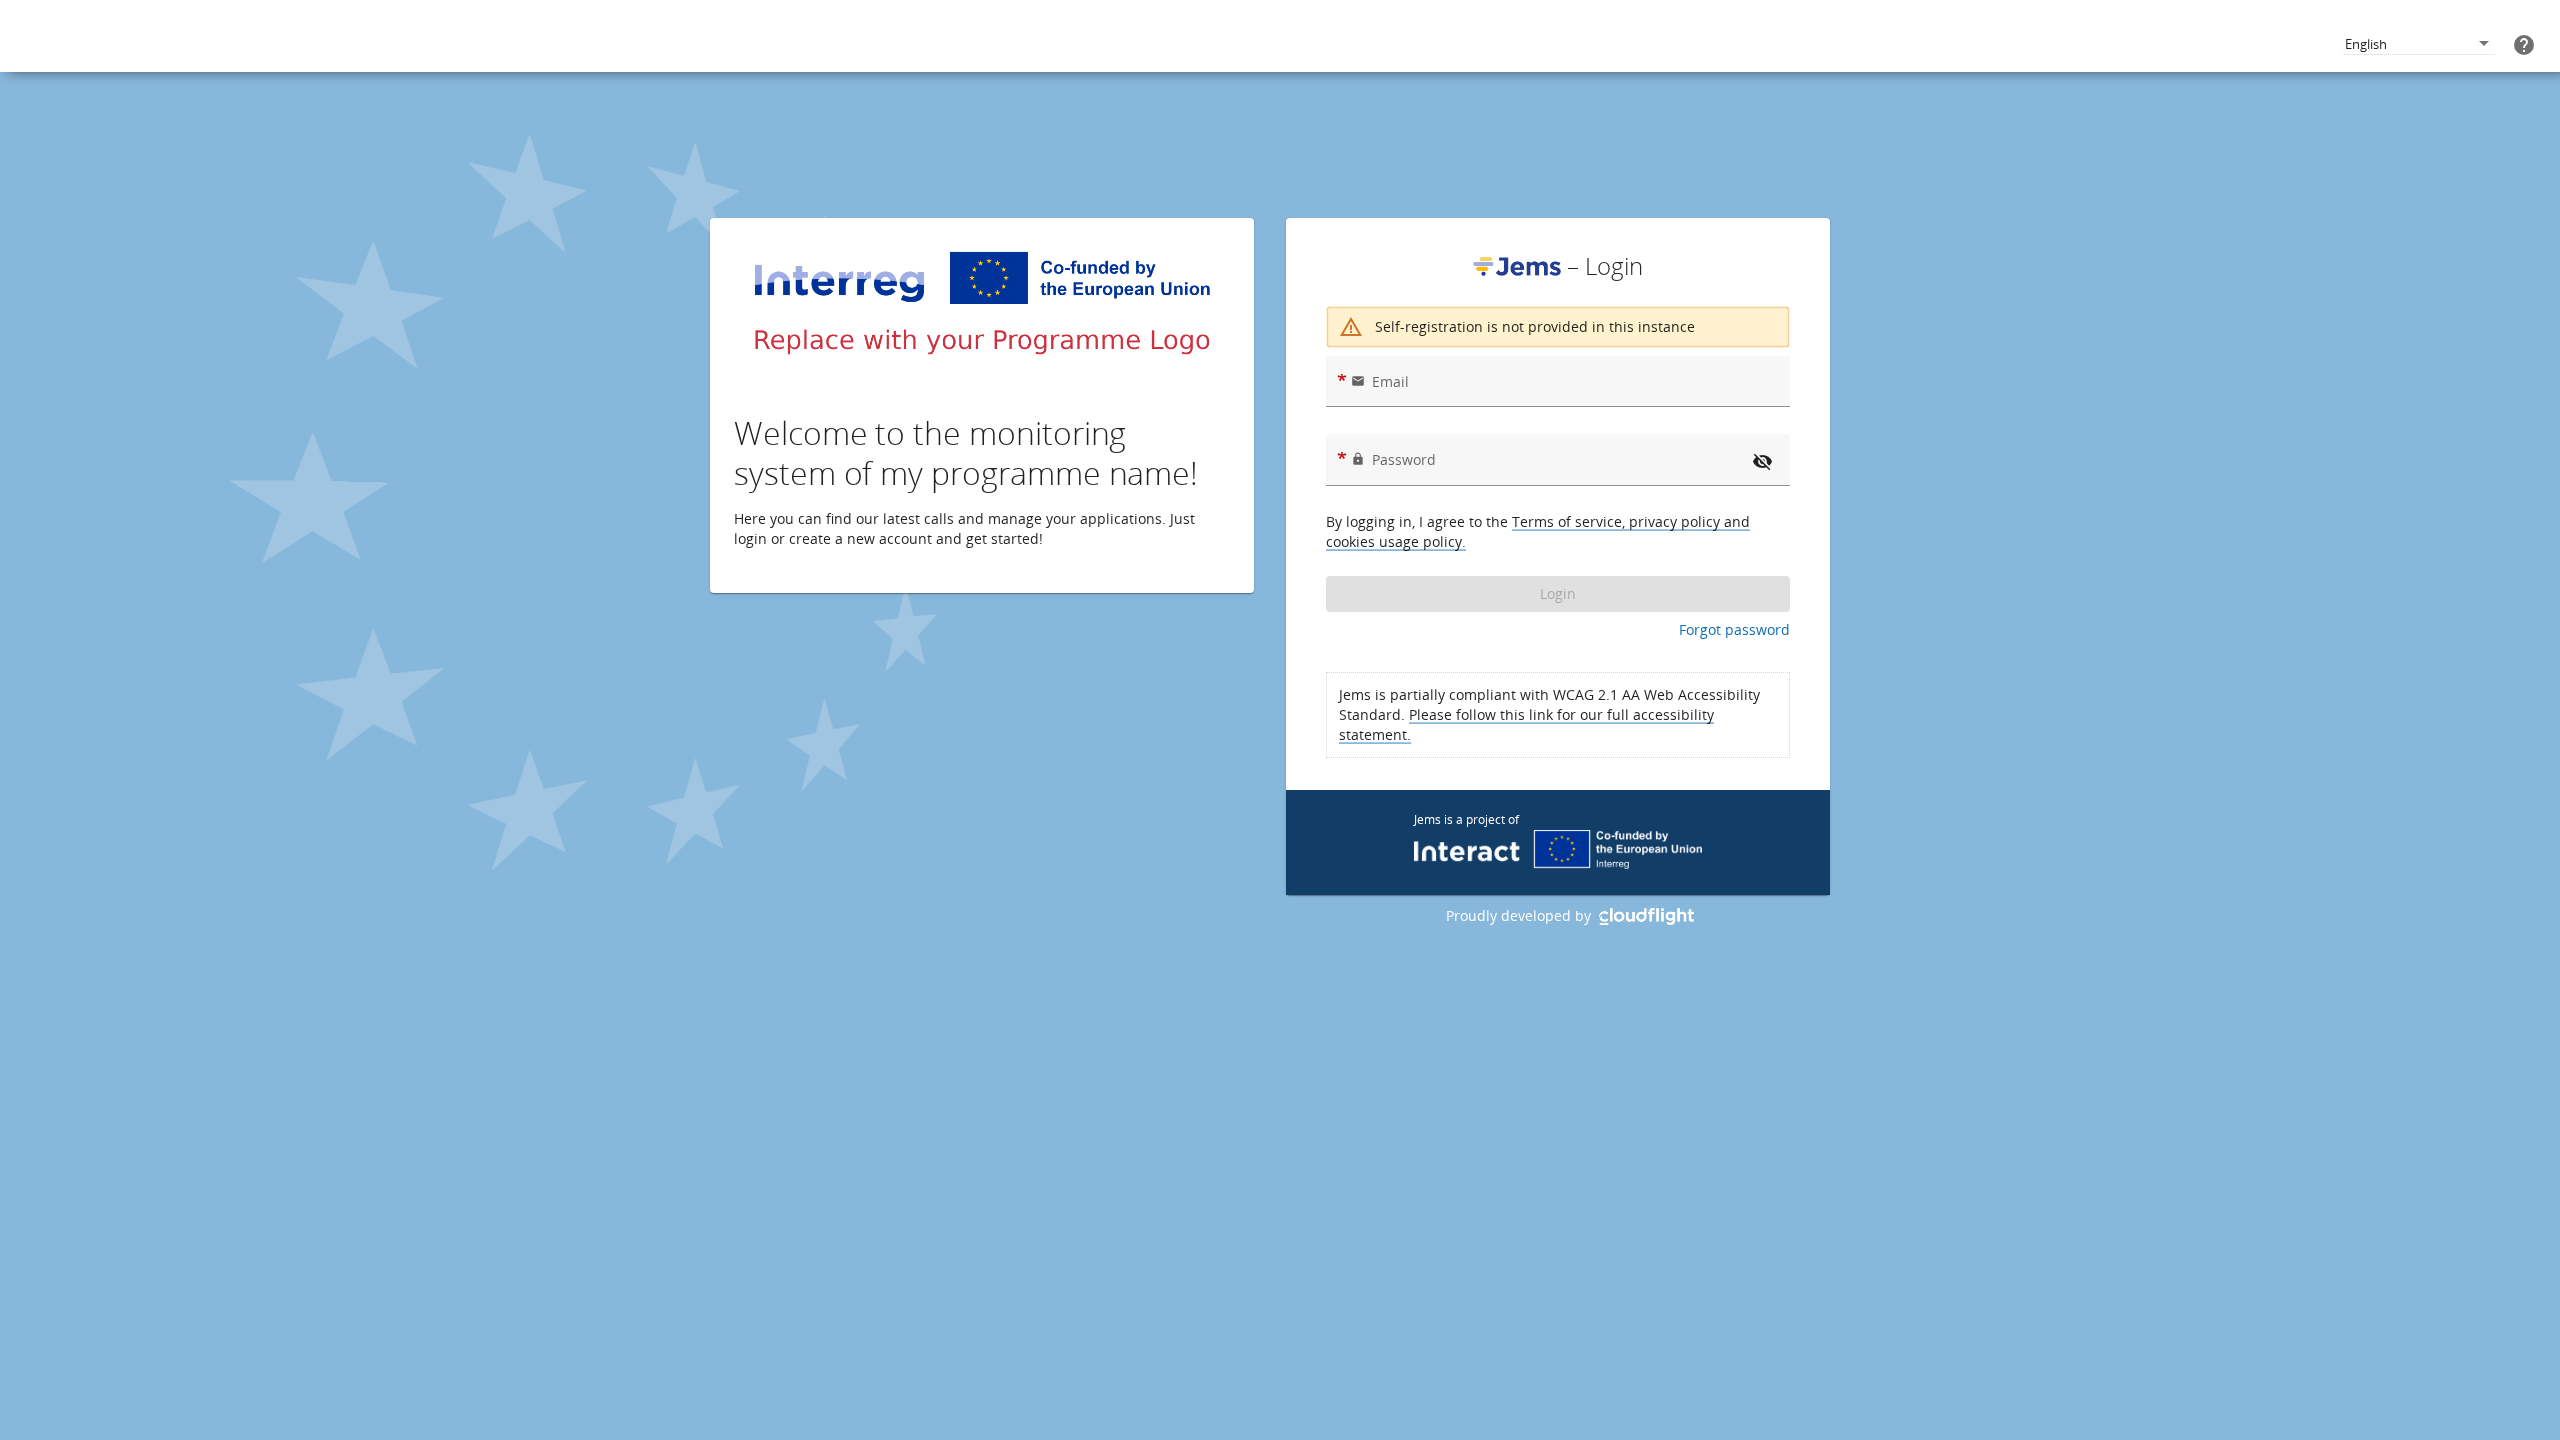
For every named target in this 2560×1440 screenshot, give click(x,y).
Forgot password (1734, 629)
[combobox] (2419, 44)
